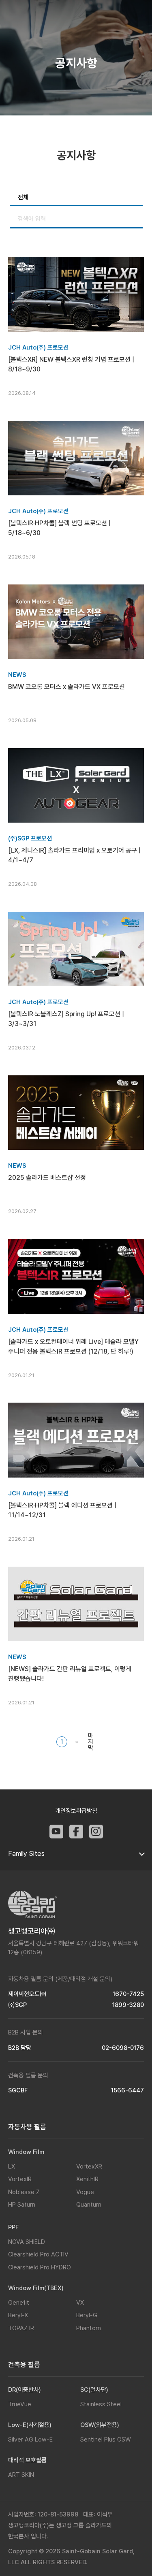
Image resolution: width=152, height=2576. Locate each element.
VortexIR (20, 2179)
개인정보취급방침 (76, 1811)
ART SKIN (21, 2475)
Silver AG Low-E (30, 2440)
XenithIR (87, 2179)
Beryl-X (18, 2315)
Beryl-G (87, 2315)
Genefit (19, 2303)
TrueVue (20, 2404)
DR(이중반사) (25, 2390)
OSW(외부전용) (100, 2425)
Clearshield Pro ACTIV (38, 2254)
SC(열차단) (94, 2390)
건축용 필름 (24, 2365)
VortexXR (89, 2167)
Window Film (26, 2152)
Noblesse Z (24, 2192)
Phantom (89, 2328)
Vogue (85, 2192)
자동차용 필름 (27, 2127)
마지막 (91, 1742)
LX (12, 2167)
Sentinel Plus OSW (106, 2440)
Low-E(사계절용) (30, 2425)
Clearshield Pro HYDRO (40, 2267)
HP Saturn (22, 2205)
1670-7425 (128, 1994)
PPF (13, 2227)
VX (80, 2303)
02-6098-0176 (123, 2048)
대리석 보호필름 (27, 2460)
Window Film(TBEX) (36, 2288)
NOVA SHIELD (27, 2242)
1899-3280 (128, 2005)
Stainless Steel (101, 2404)
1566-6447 (127, 2091)
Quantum (89, 2205)
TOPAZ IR (21, 2328)
